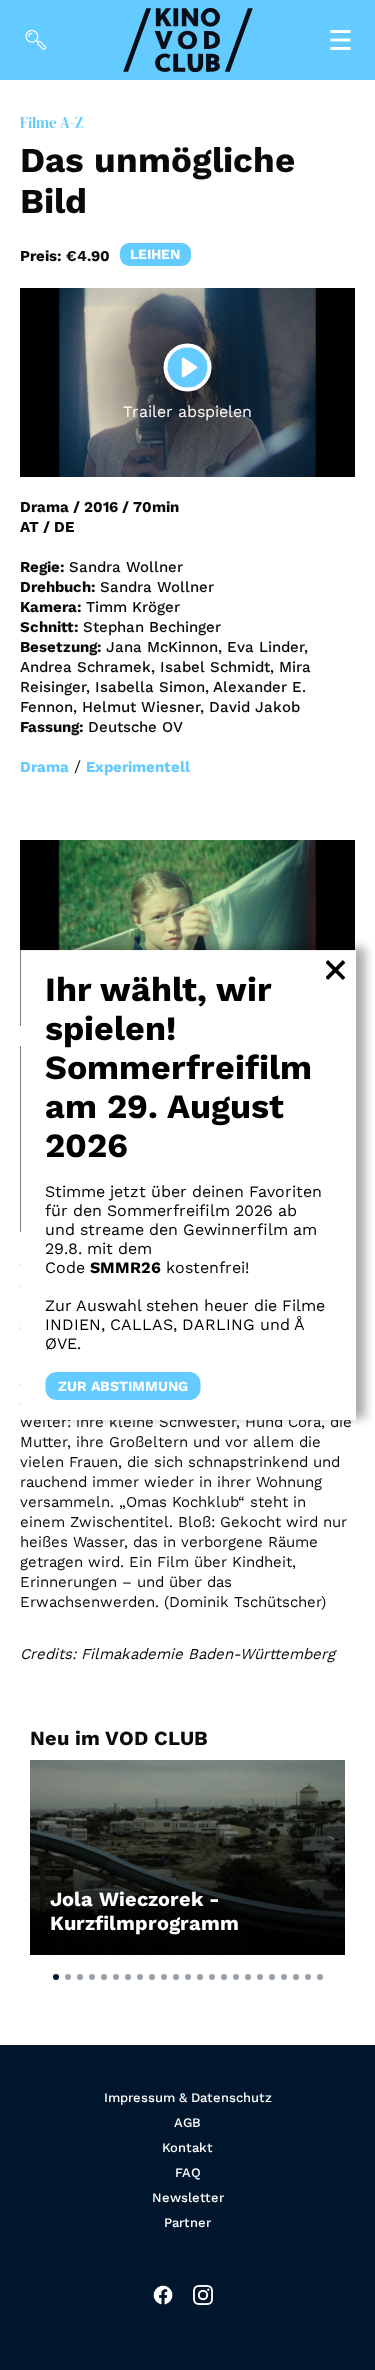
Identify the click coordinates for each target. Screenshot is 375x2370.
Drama (44, 767)
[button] (56, 1977)
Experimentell (138, 767)
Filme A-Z (51, 122)
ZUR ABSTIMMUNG (123, 1386)
